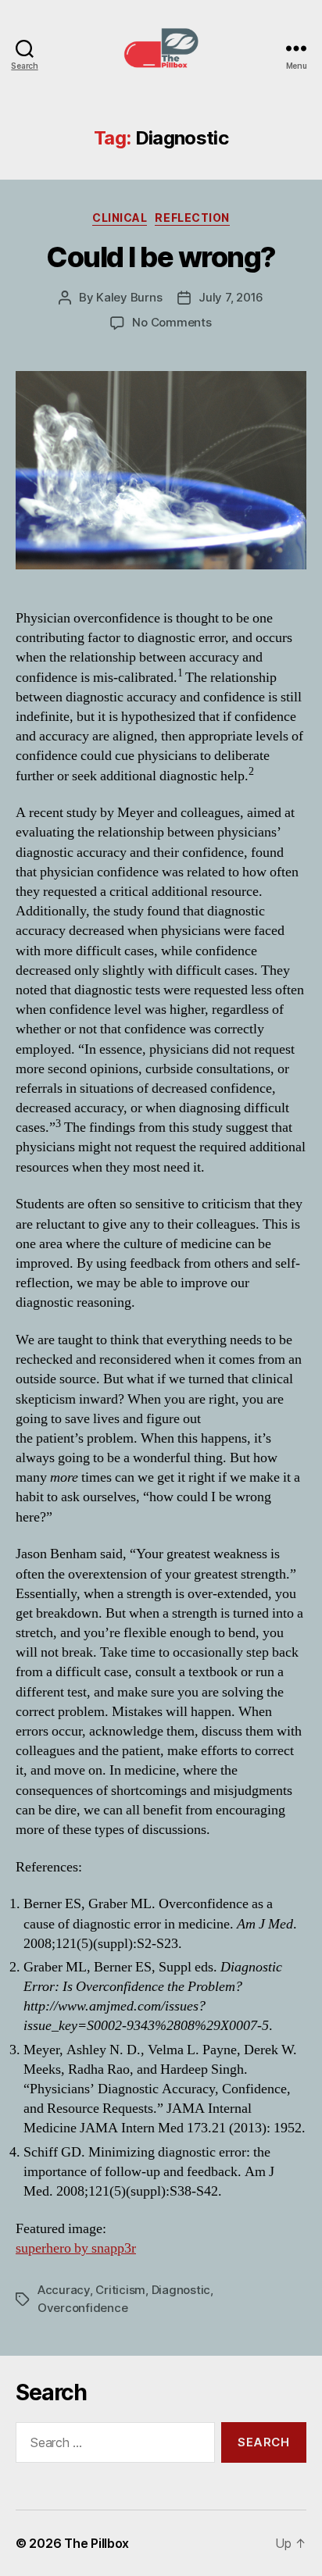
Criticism (120, 2290)
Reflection (192, 218)
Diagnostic (181, 2290)
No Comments (172, 322)
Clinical (120, 218)
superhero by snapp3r (76, 2248)
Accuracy (64, 2290)
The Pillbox (97, 2543)
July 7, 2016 (231, 297)
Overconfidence (82, 2308)
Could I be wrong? (161, 257)
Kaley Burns (129, 297)
